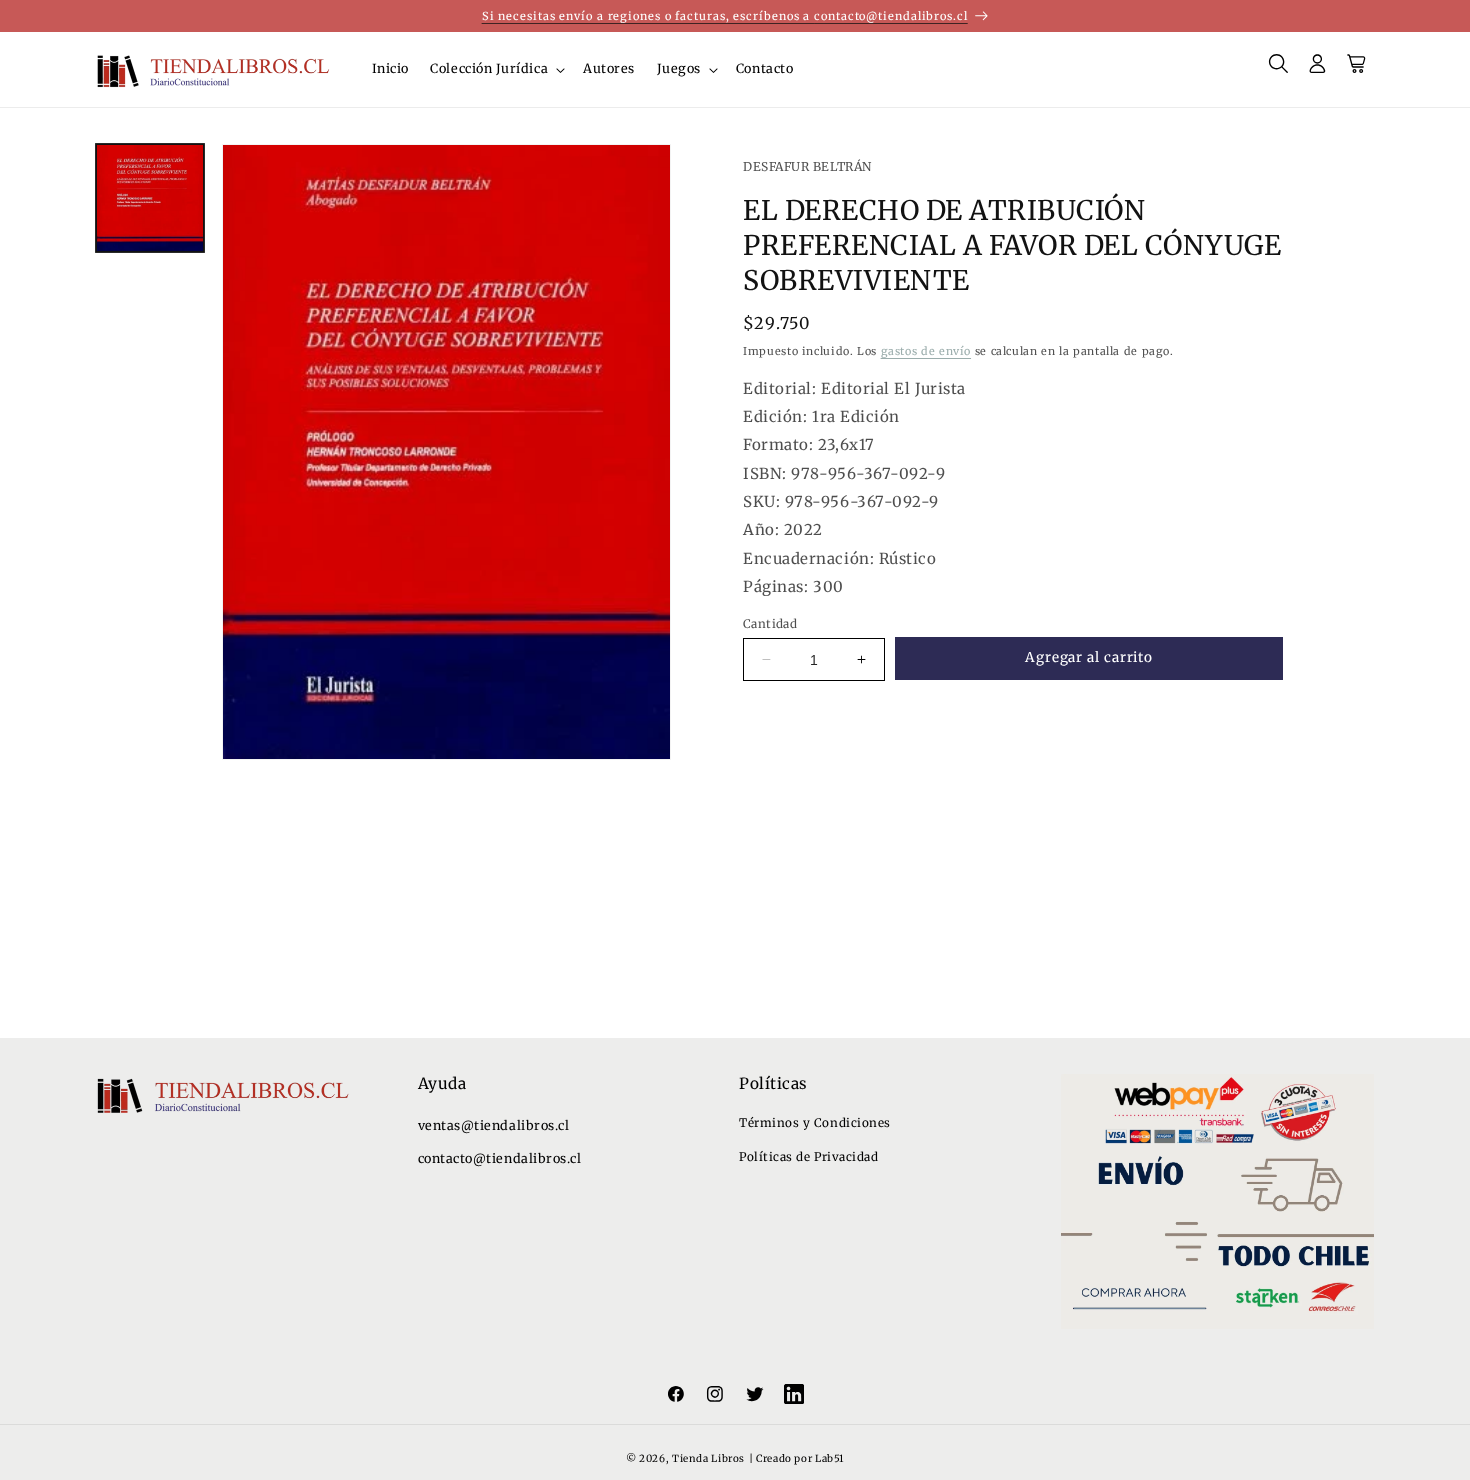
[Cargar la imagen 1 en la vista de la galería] (150, 198)
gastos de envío (926, 351)
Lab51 (829, 1458)
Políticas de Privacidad (808, 1156)
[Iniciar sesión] (1318, 70)
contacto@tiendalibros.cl (500, 1158)
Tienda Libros (708, 1458)
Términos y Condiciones (815, 1122)
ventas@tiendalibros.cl (494, 1125)
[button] (496, 70)
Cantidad (770, 623)
